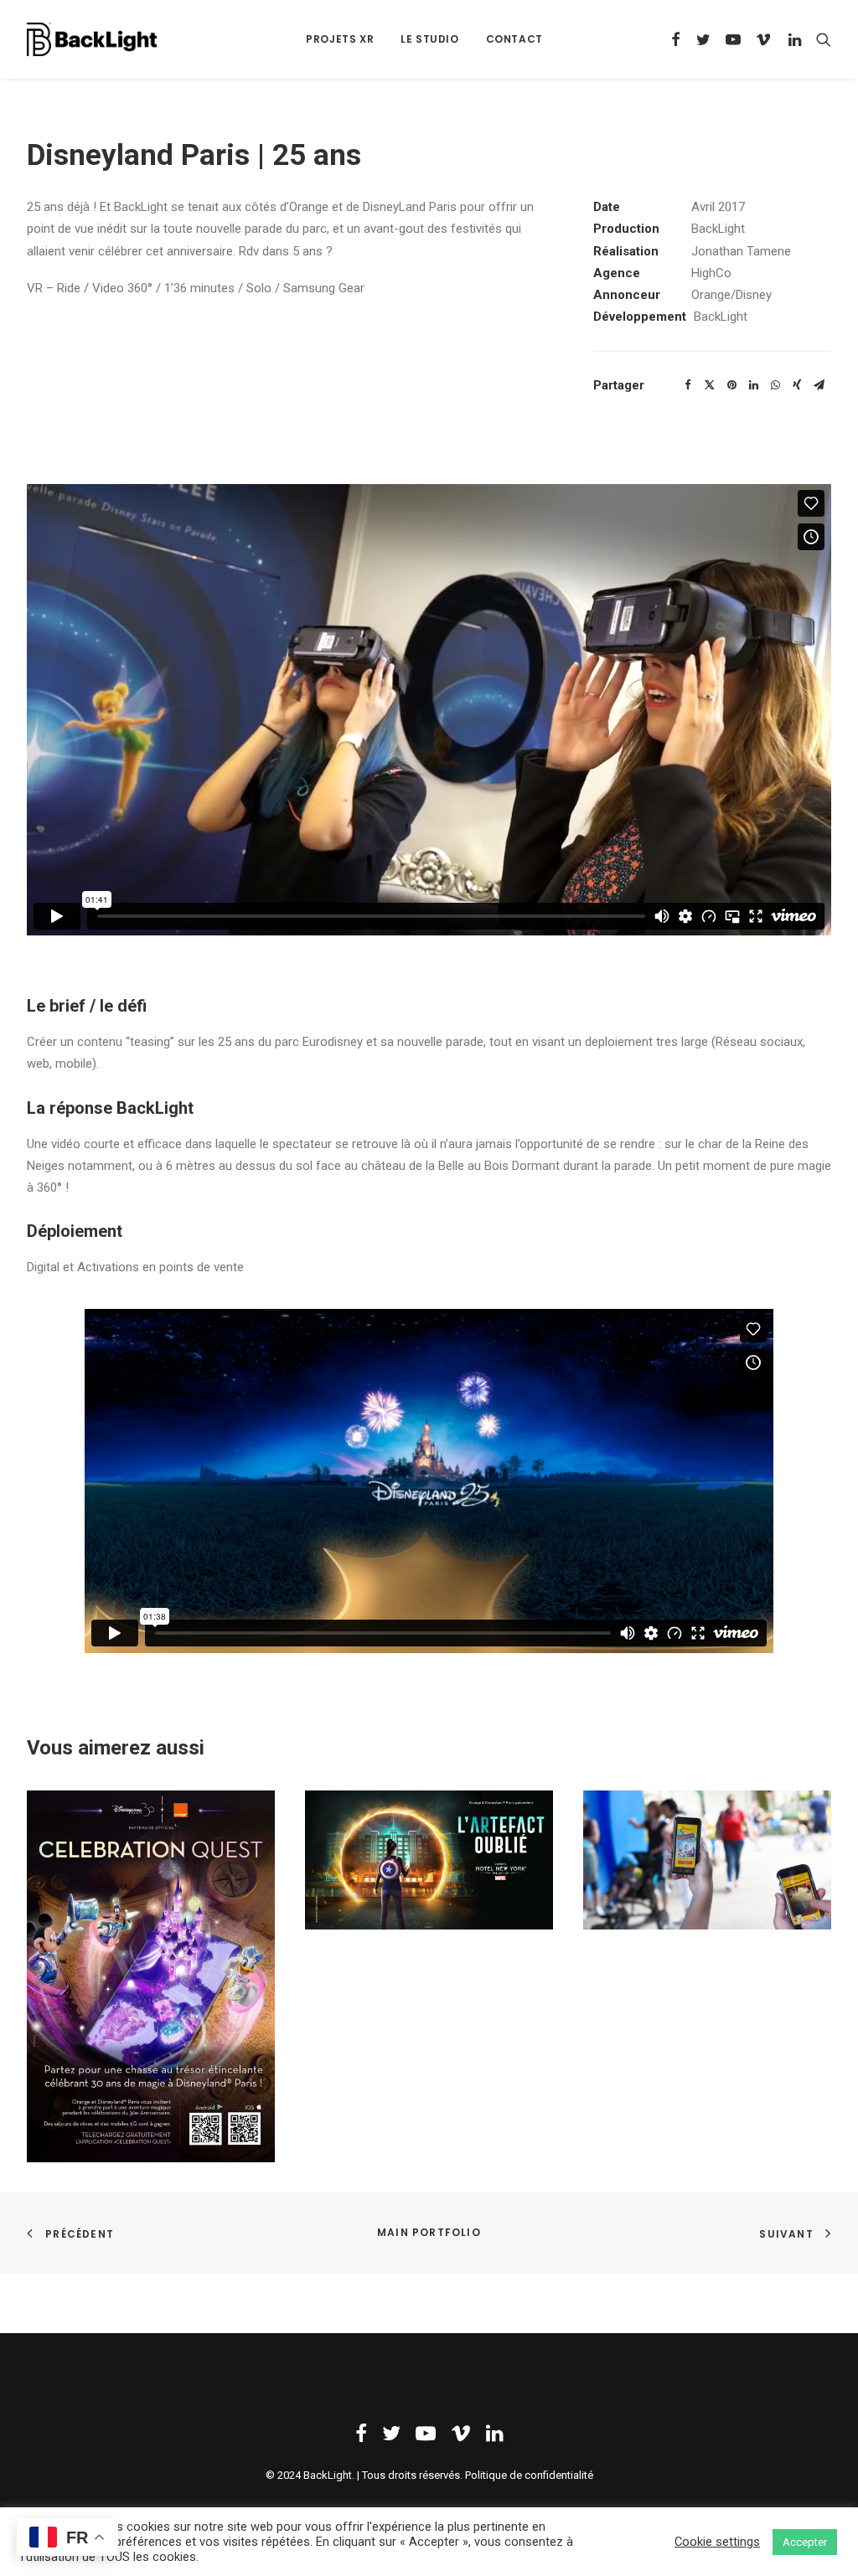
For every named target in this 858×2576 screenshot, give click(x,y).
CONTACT (514, 39)
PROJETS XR (340, 39)
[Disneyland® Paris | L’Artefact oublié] (429, 1860)
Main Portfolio (429, 2232)
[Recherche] (820, 39)
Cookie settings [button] (717, 2542)
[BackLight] (92, 39)
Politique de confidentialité (529, 2475)
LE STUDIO (429, 39)
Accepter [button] (805, 2542)
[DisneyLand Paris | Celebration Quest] (151, 1976)
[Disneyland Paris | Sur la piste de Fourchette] (707, 1860)
